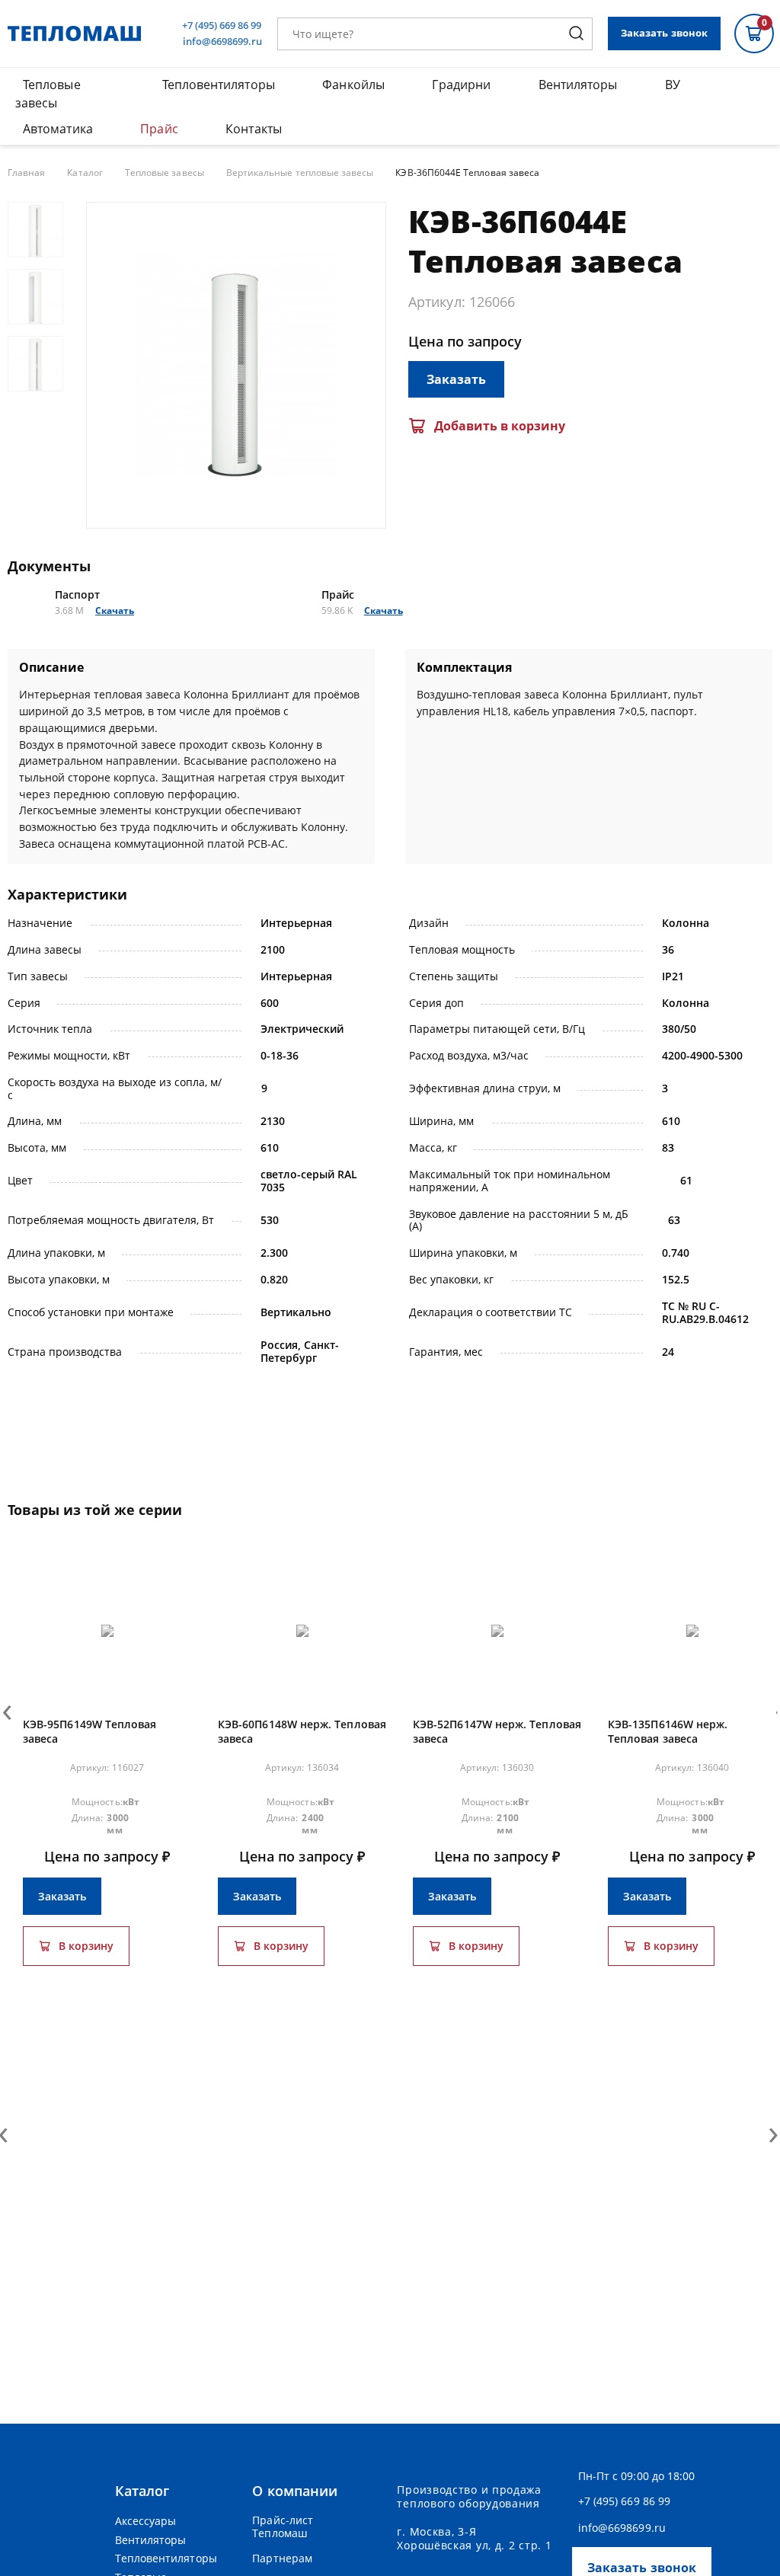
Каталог (85, 173)
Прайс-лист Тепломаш (283, 2527)
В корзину (86, 1946)
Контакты (254, 129)
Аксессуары (146, 2521)
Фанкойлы (353, 85)
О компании (295, 2491)
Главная (26, 173)
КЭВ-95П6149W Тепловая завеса (90, 1732)
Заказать (456, 379)
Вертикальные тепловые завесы (300, 173)
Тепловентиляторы (219, 85)
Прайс (159, 129)
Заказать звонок (664, 33)
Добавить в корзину (500, 426)
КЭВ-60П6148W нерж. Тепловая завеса (302, 1732)
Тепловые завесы (165, 173)
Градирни (461, 85)
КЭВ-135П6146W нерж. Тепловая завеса (668, 1732)
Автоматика (58, 129)
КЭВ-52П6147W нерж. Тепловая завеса (497, 1732)
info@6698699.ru (222, 42)
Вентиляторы (578, 85)
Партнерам (282, 2558)
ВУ (673, 85)
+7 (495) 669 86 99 (222, 26)
